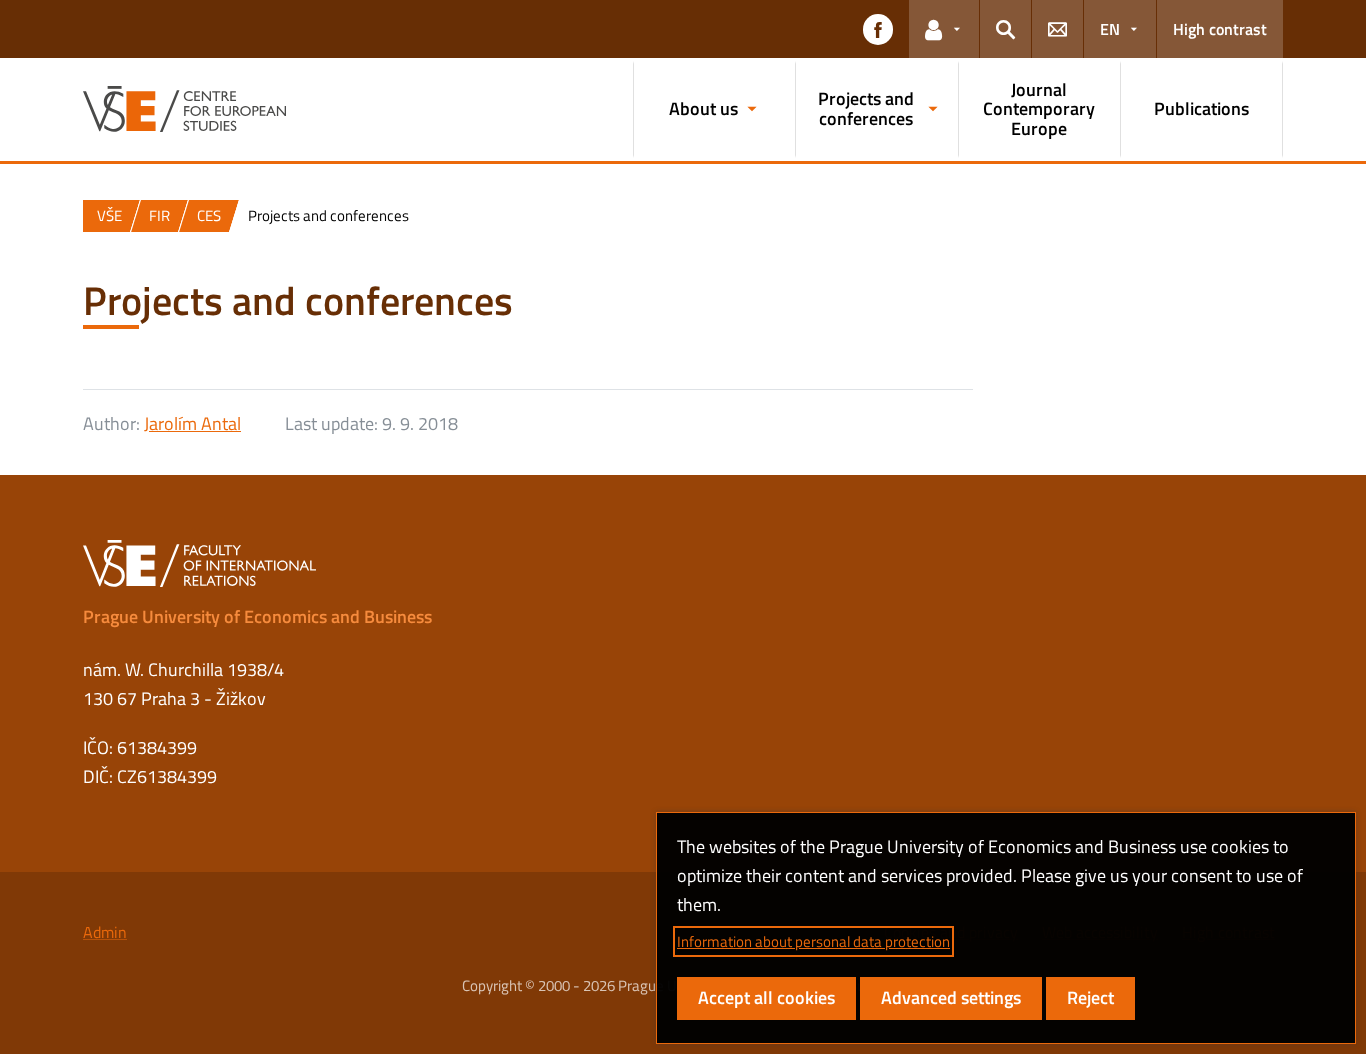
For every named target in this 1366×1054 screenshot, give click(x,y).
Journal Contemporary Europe (1039, 109)
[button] (878, 29)
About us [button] (703, 108)
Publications (1201, 108)
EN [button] (1110, 29)
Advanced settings (951, 997)
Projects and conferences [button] (866, 108)
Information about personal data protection (813, 941)
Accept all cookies (766, 997)
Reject (1090, 997)
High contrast (1220, 29)
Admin (105, 932)
